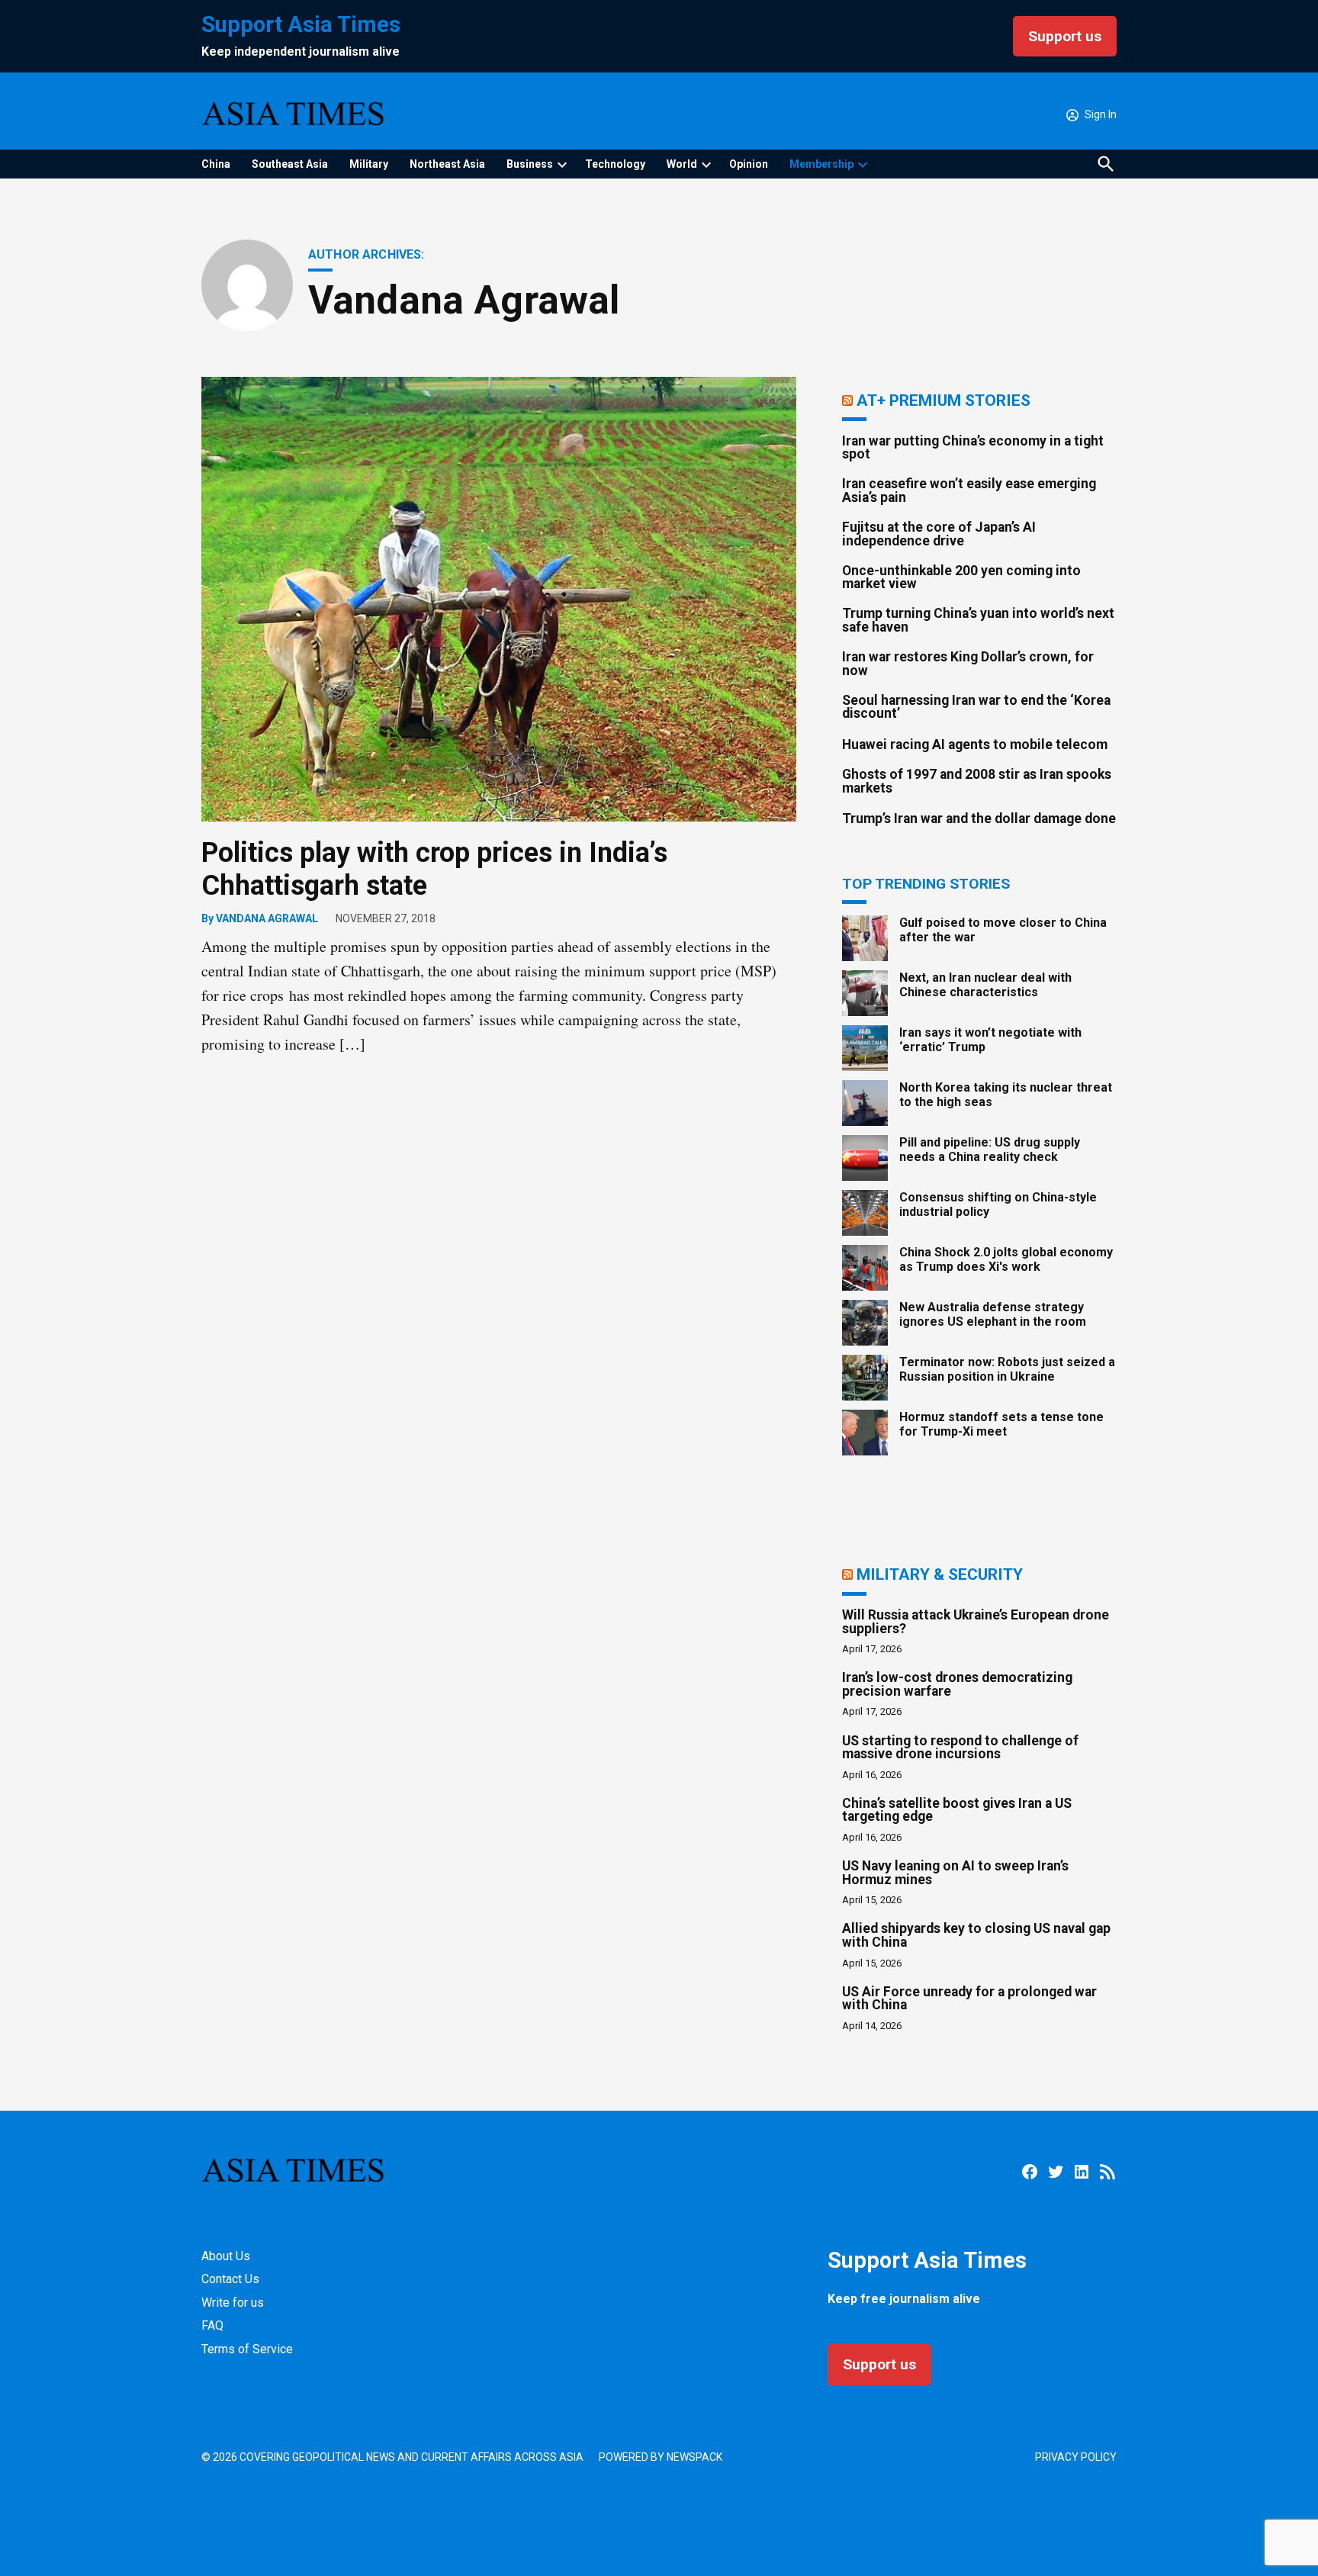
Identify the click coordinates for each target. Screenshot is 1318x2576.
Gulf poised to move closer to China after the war (1003, 930)
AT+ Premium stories (943, 400)
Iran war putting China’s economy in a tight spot (973, 448)
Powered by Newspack (661, 2457)
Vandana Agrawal (267, 918)
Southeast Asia (290, 164)
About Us (226, 2256)
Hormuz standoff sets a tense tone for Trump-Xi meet (1001, 1424)
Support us (1065, 36)
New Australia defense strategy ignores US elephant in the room (993, 1314)
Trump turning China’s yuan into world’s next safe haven (978, 620)
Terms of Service (247, 2349)
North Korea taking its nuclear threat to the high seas (1006, 1095)
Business (530, 164)
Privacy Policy (1076, 2457)
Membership (821, 164)
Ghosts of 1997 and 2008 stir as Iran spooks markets (977, 781)
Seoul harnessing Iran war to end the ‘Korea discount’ (976, 707)
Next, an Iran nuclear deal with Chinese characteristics (985, 985)
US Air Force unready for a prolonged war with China (969, 1999)
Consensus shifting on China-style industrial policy (998, 1204)
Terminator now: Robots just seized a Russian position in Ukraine (1007, 1369)
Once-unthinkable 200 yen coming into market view (961, 577)
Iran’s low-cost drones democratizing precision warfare (957, 1684)
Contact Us (230, 2279)
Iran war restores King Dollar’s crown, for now (968, 664)
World (682, 164)
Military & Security (940, 1574)
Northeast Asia (447, 164)
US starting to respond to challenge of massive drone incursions (960, 1748)
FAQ (212, 2325)
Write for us (233, 2303)
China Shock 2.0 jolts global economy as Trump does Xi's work (1006, 1259)
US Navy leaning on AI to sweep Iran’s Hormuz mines (955, 1873)
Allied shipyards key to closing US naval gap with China (976, 1935)
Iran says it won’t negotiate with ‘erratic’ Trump (990, 1040)
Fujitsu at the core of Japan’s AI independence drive (939, 534)
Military (369, 164)
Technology (615, 164)
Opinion (749, 164)
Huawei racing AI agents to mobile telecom (975, 744)
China (216, 164)
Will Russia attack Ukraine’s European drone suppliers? (976, 1622)
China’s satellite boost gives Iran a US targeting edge (957, 1810)
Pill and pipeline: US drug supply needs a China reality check (990, 1150)
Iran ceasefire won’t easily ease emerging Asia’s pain (969, 490)
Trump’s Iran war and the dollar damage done (979, 818)
